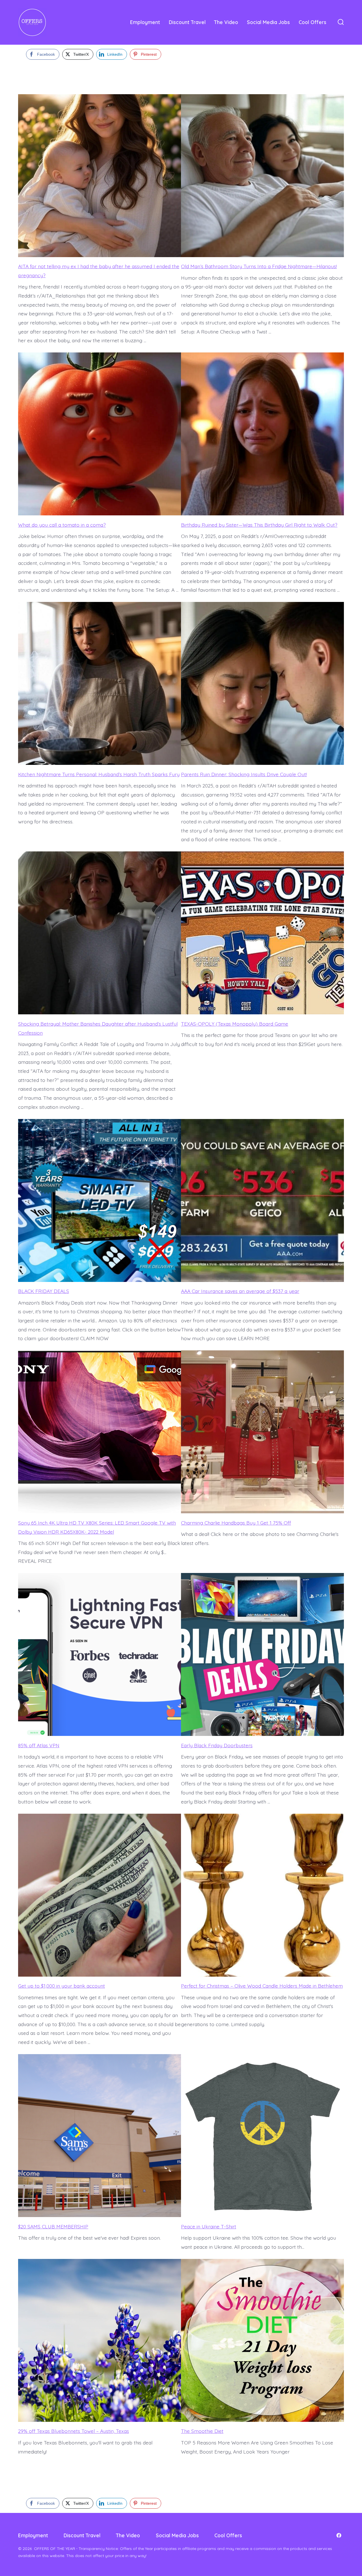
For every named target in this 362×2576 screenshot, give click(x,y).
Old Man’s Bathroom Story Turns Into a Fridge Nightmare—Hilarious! (259, 266)
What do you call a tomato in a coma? (62, 525)
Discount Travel (187, 22)
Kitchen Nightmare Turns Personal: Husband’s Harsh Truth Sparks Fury (99, 774)
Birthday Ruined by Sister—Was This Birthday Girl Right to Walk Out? (259, 525)
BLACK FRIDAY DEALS (44, 1291)
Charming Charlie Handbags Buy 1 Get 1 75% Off (236, 1523)
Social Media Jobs (268, 22)
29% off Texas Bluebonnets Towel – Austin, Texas (74, 2431)
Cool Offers (313, 22)
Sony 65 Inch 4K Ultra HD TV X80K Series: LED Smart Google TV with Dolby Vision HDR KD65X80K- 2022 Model (97, 1527)
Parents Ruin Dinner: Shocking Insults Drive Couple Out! (244, 774)
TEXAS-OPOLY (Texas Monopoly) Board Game (235, 1024)
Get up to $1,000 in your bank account (62, 1986)
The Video (226, 22)
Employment (145, 22)
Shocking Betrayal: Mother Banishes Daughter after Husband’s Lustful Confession (98, 1028)
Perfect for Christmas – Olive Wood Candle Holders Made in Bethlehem (262, 1986)
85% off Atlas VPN (39, 1745)
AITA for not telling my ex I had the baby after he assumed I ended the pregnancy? (99, 271)
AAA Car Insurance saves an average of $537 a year (240, 1291)
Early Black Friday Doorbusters (217, 1745)
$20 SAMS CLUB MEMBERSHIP (53, 2226)
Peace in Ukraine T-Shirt (209, 2226)
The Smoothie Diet (202, 2431)
